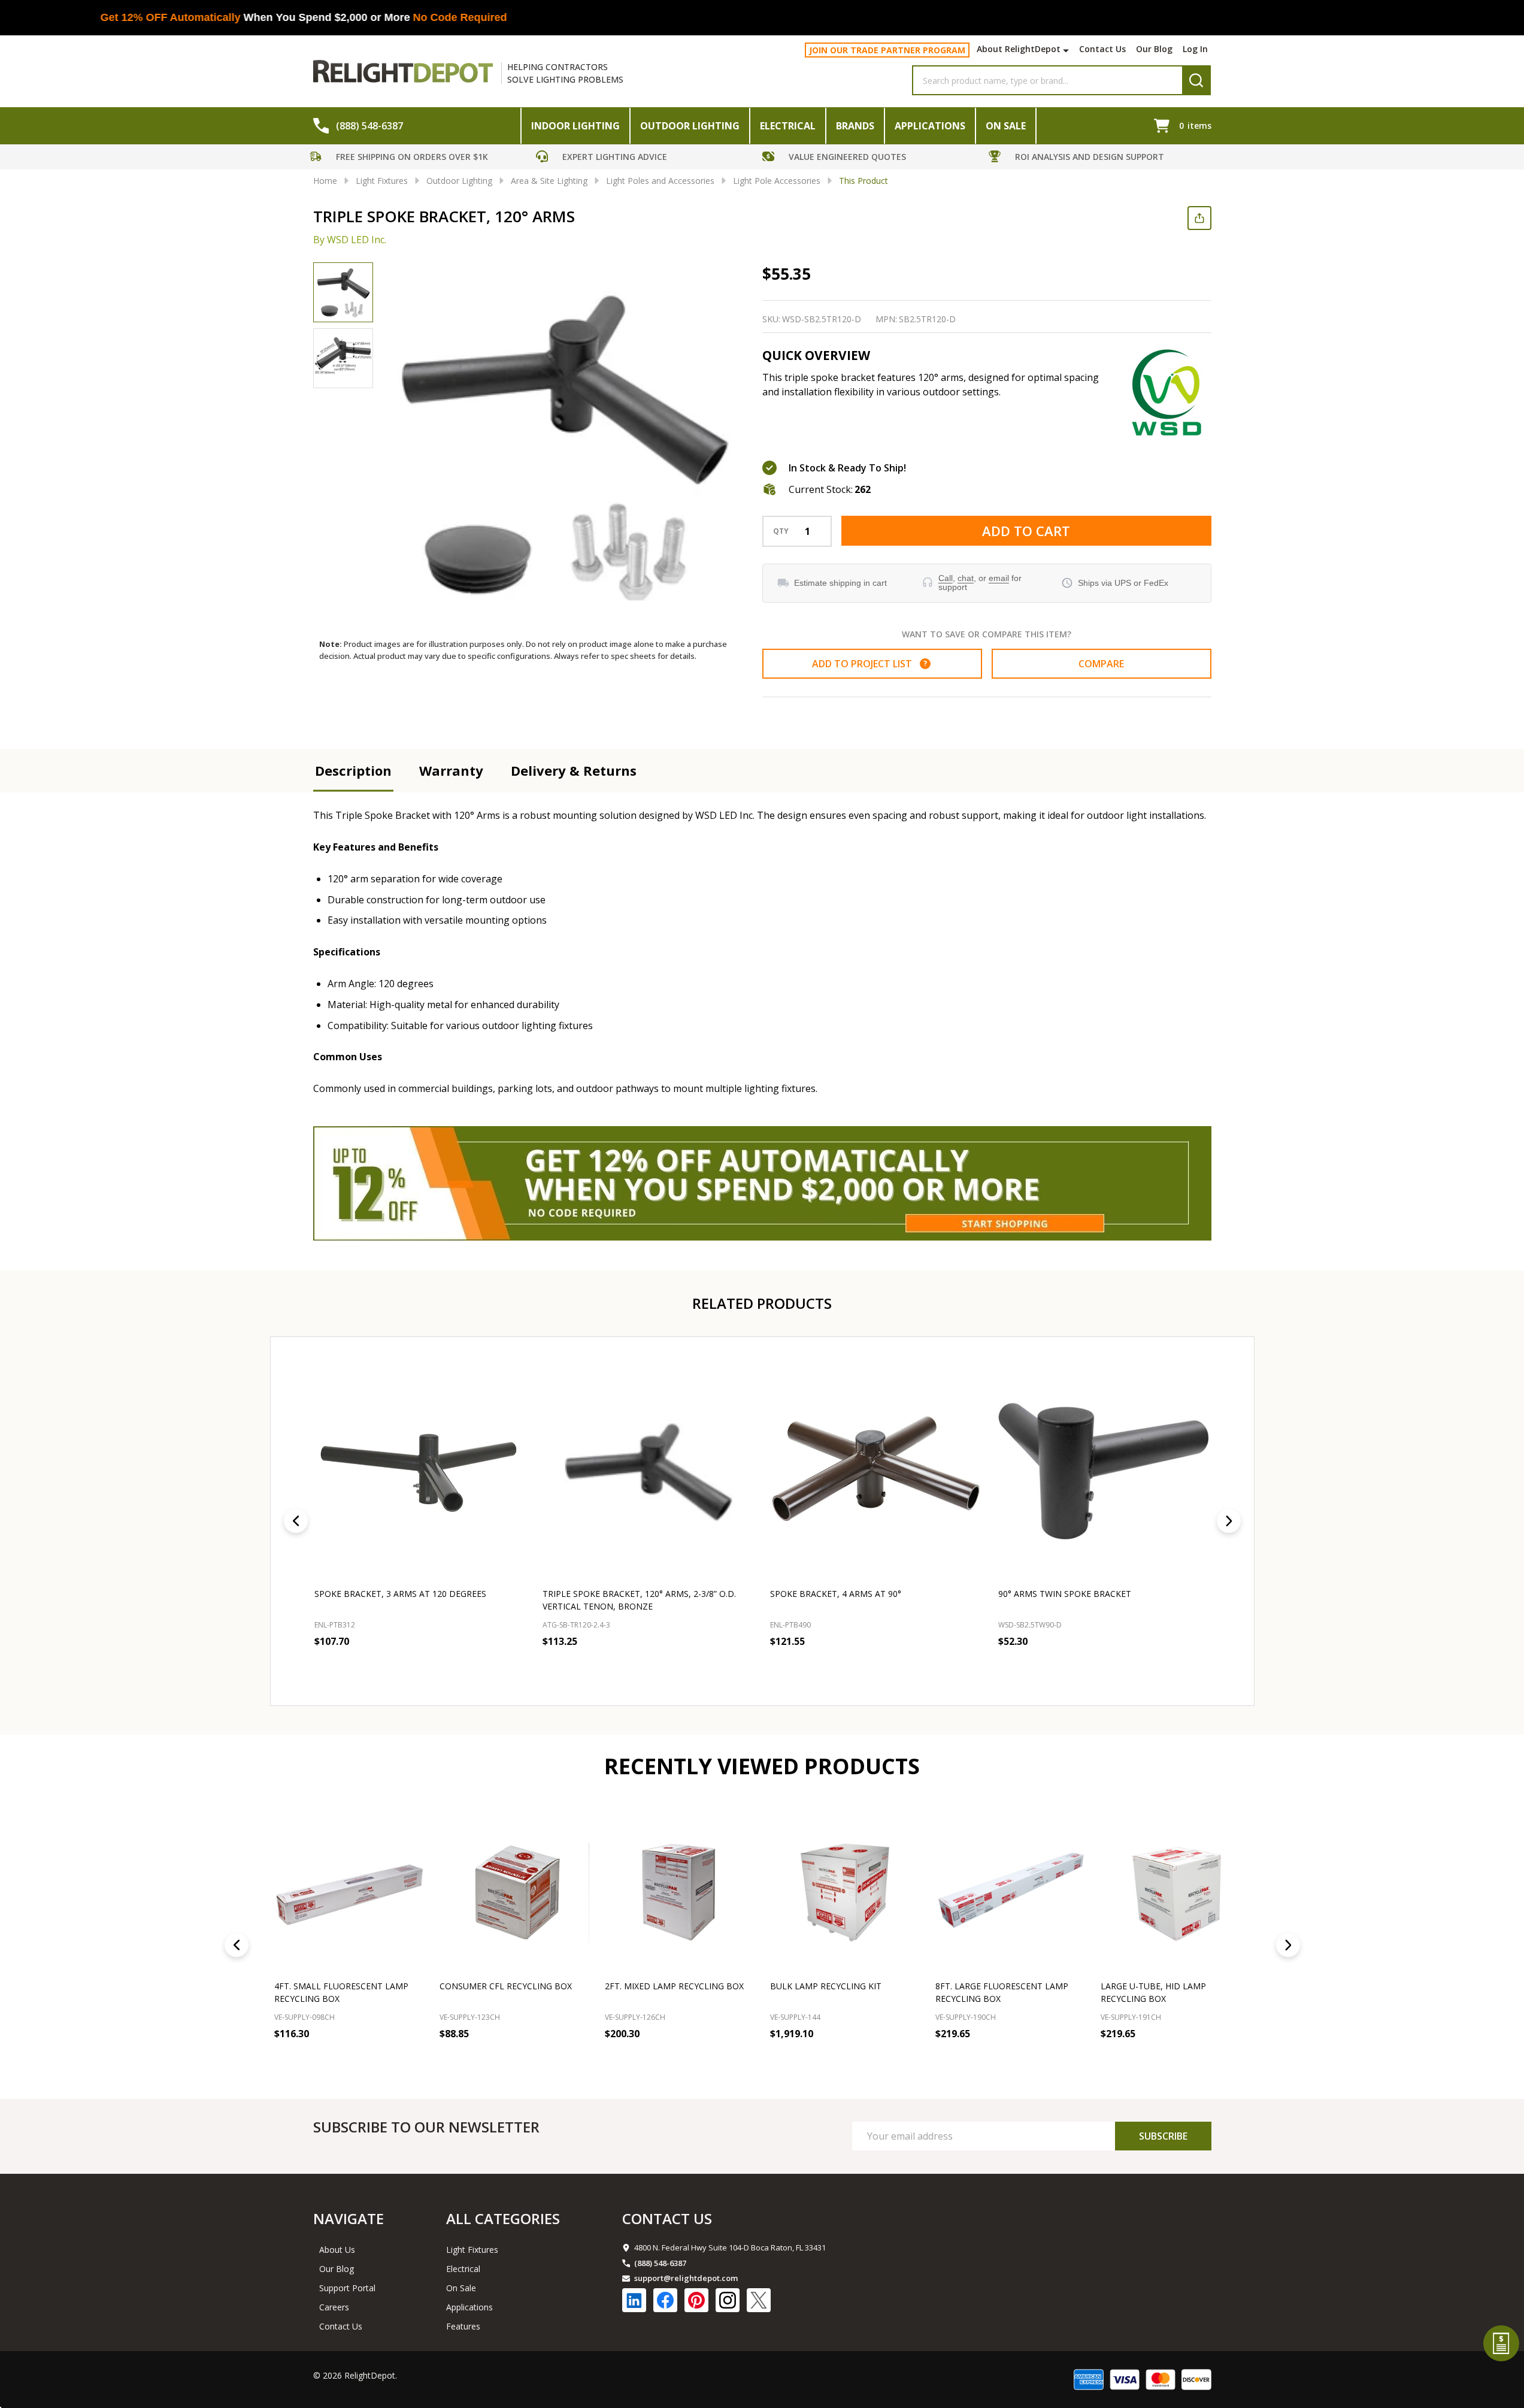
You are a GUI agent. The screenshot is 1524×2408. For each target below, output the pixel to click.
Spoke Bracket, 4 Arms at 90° (836, 1594)
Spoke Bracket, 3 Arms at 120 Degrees (400, 1594)
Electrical (788, 126)
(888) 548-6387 (660, 2263)
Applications (930, 126)
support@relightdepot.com (686, 2278)
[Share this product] (1199, 218)
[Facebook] (665, 2300)
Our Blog (1154, 49)
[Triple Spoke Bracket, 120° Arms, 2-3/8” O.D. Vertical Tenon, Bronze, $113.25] (648, 1469)
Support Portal (347, 2288)
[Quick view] (402, 1668)
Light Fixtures (472, 2250)
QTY (781, 531)
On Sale (1006, 126)
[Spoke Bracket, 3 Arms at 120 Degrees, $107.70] (421, 1469)
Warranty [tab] (451, 770)
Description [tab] (353, 770)
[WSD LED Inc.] (1167, 392)
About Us (337, 2250)
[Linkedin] (634, 2300)
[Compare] (411, 2060)
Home (325, 181)
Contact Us (1102, 49)
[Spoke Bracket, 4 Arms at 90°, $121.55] (876, 1469)
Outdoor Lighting (690, 126)
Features (463, 2326)
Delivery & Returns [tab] (574, 770)
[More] (1067, 50)
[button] (420, 158)
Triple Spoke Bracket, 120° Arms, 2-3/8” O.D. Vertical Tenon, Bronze (639, 1600)
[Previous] (296, 1521)
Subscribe (1163, 2136)
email (999, 578)
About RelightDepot (1019, 49)
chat (966, 578)
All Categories (503, 2218)
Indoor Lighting (575, 126)
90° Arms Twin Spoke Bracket (1064, 1594)
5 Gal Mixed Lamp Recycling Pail (1173, 1986)
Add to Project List (869, 664)
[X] (759, 2300)
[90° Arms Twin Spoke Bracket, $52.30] (1104, 1469)
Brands (855, 126)
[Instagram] (728, 2300)
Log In (1195, 49)
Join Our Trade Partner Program (887, 50)
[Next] (1229, 1521)
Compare (1101, 664)
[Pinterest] (696, 2300)
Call (946, 578)
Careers (334, 2307)
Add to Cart (1026, 531)
